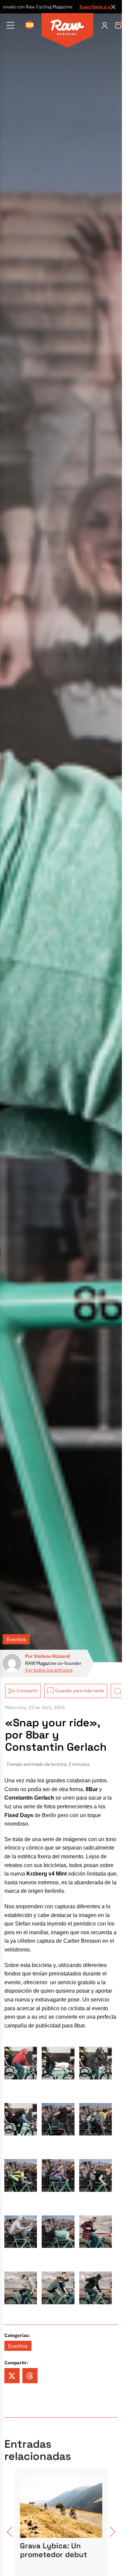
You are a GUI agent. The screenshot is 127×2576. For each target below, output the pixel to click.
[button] (12, 2376)
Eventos (16, 1639)
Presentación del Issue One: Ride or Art (59, 2550)
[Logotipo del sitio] (67, 31)
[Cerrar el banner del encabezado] (113, 7)
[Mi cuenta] (105, 25)
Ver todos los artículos (49, 1670)
